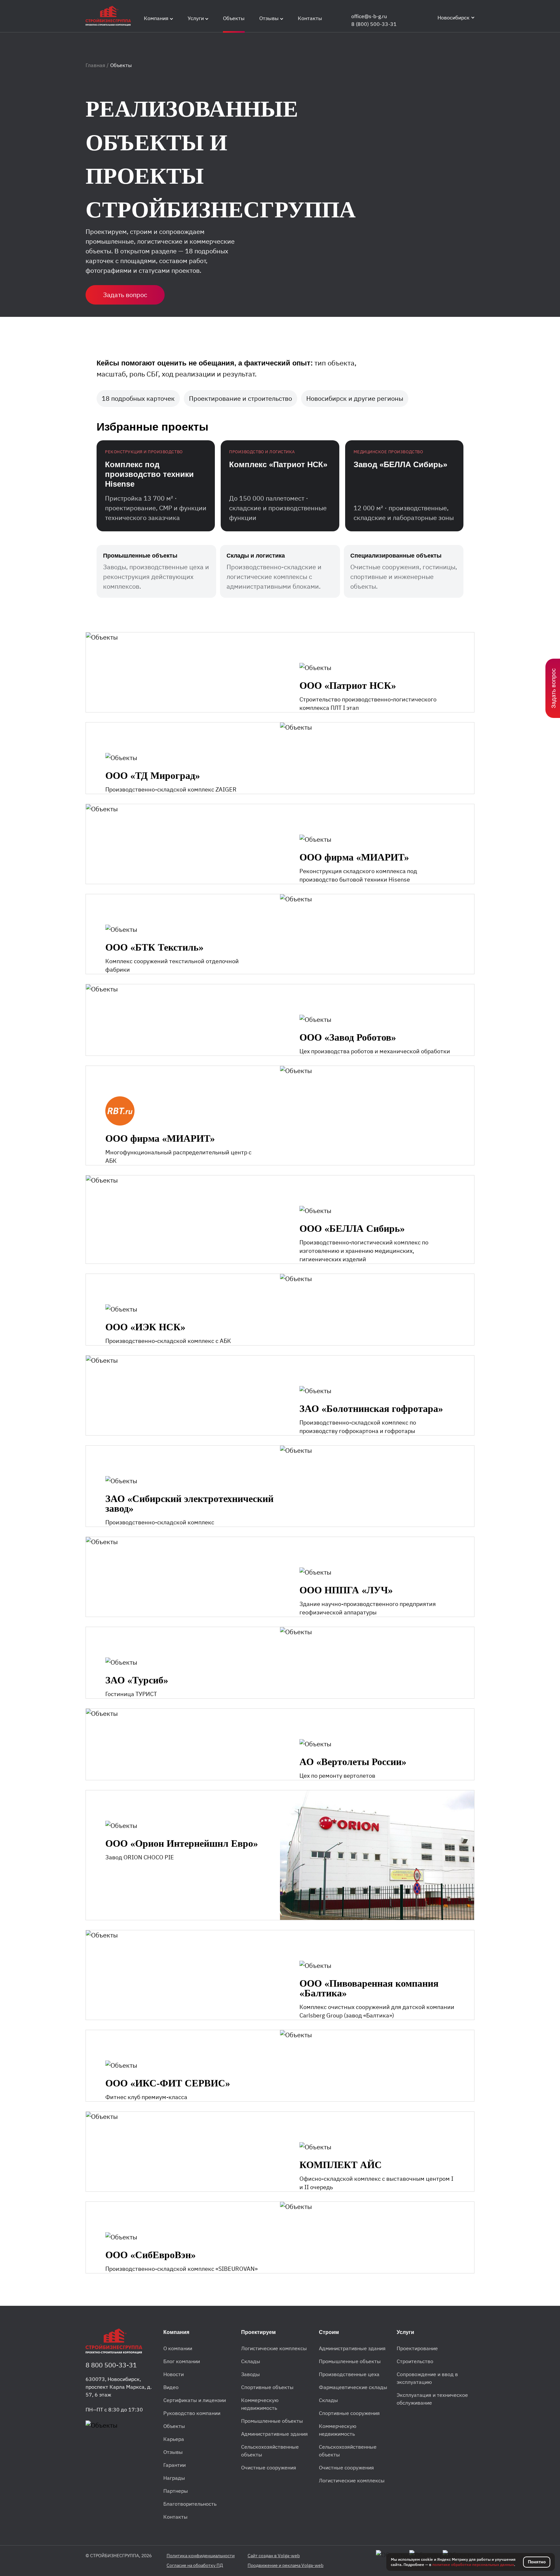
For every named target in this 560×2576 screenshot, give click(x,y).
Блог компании (182, 2361)
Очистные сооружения (269, 2467)
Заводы (251, 2374)
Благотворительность (190, 2504)
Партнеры (176, 2491)
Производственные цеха (349, 2374)
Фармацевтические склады (353, 2387)
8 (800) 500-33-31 (374, 24)
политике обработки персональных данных (473, 2564)
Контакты (175, 2517)
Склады (251, 2361)
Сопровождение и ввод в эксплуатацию (427, 2378)
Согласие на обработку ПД (195, 2565)
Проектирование (417, 2348)
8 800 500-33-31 (111, 2365)
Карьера (174, 2439)
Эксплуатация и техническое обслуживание (432, 2399)
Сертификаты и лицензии (195, 2400)
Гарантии (175, 2465)
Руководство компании (192, 2413)
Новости (174, 2374)
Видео (171, 2387)
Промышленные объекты (272, 2421)
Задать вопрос (125, 295)
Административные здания (274, 2434)
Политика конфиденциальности (201, 2556)
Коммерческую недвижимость (260, 2404)
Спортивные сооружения (349, 2413)
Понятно (537, 2562)
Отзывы (173, 2452)
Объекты (174, 2426)
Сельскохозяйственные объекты (270, 2451)
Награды (174, 2478)
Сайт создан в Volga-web (274, 2556)
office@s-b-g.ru (369, 16)
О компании (178, 2348)
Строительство (415, 2361)
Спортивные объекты (267, 2387)
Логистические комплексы (274, 2348)
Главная (96, 65)
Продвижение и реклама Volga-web (286, 2565)
